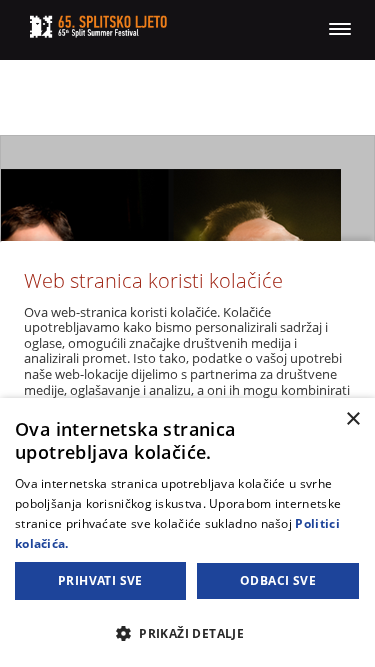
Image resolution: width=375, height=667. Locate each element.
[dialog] (187, 532)
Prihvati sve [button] (100, 580)
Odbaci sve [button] (278, 580)
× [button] (352, 419)
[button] (187, 632)
